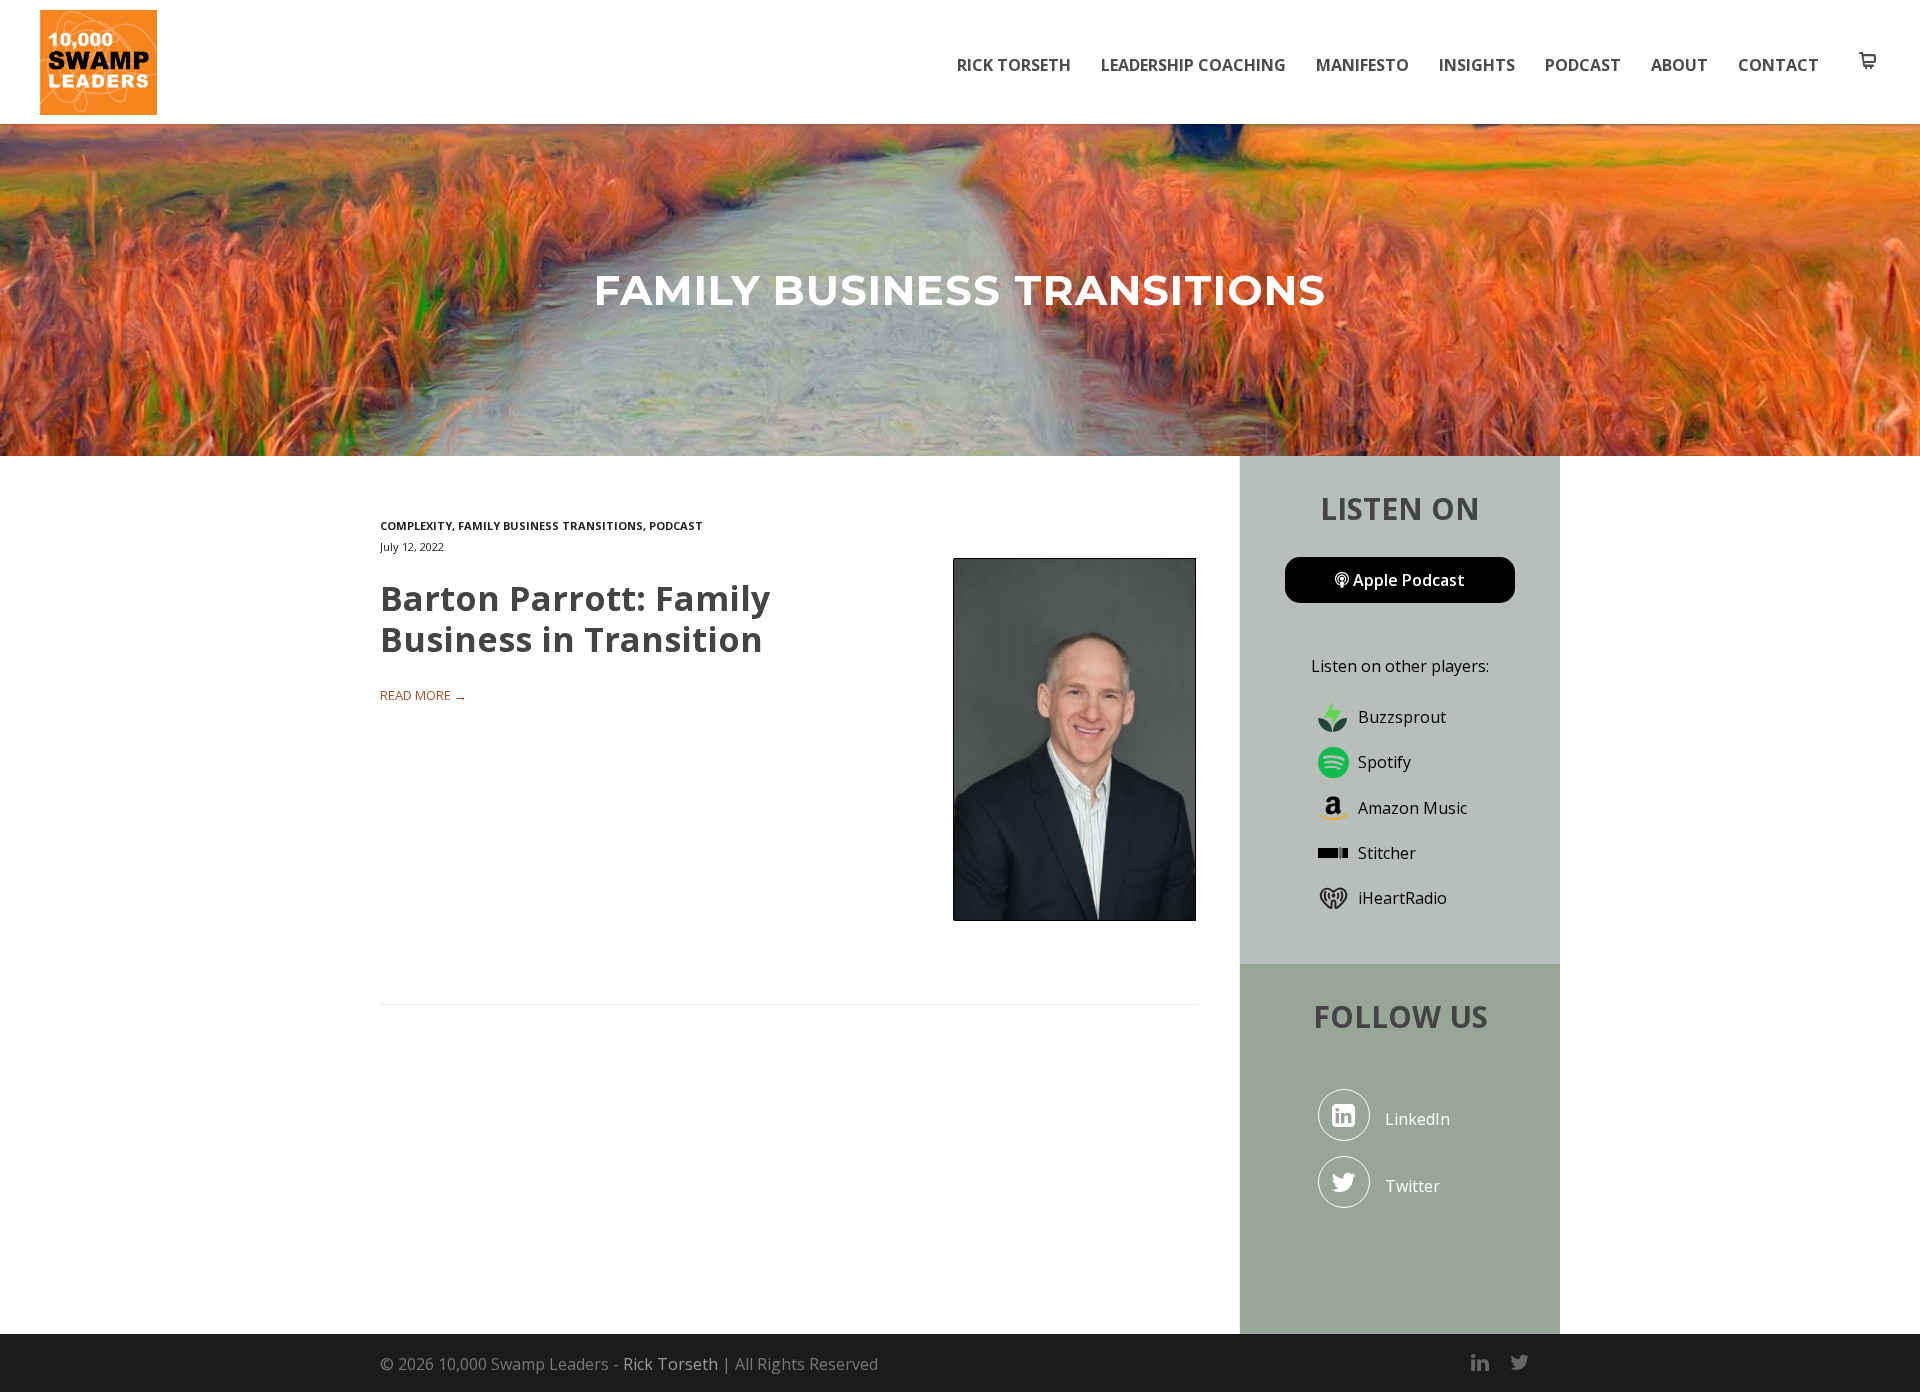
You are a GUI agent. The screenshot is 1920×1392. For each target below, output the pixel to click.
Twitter (1412, 1186)
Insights (1477, 65)
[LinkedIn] (1480, 1362)
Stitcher (1387, 853)
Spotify (1384, 762)
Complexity (416, 525)
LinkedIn (1417, 1119)
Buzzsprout (1402, 717)
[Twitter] (1520, 1362)
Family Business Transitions (550, 525)
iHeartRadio (1402, 898)
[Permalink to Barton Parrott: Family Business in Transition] (1076, 740)
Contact (1778, 65)
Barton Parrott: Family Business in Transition (575, 618)
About (1679, 65)
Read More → (423, 695)
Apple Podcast (1407, 580)
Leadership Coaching (1193, 65)
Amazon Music (1412, 808)
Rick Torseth (1014, 65)
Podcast (1583, 65)
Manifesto (1362, 65)
